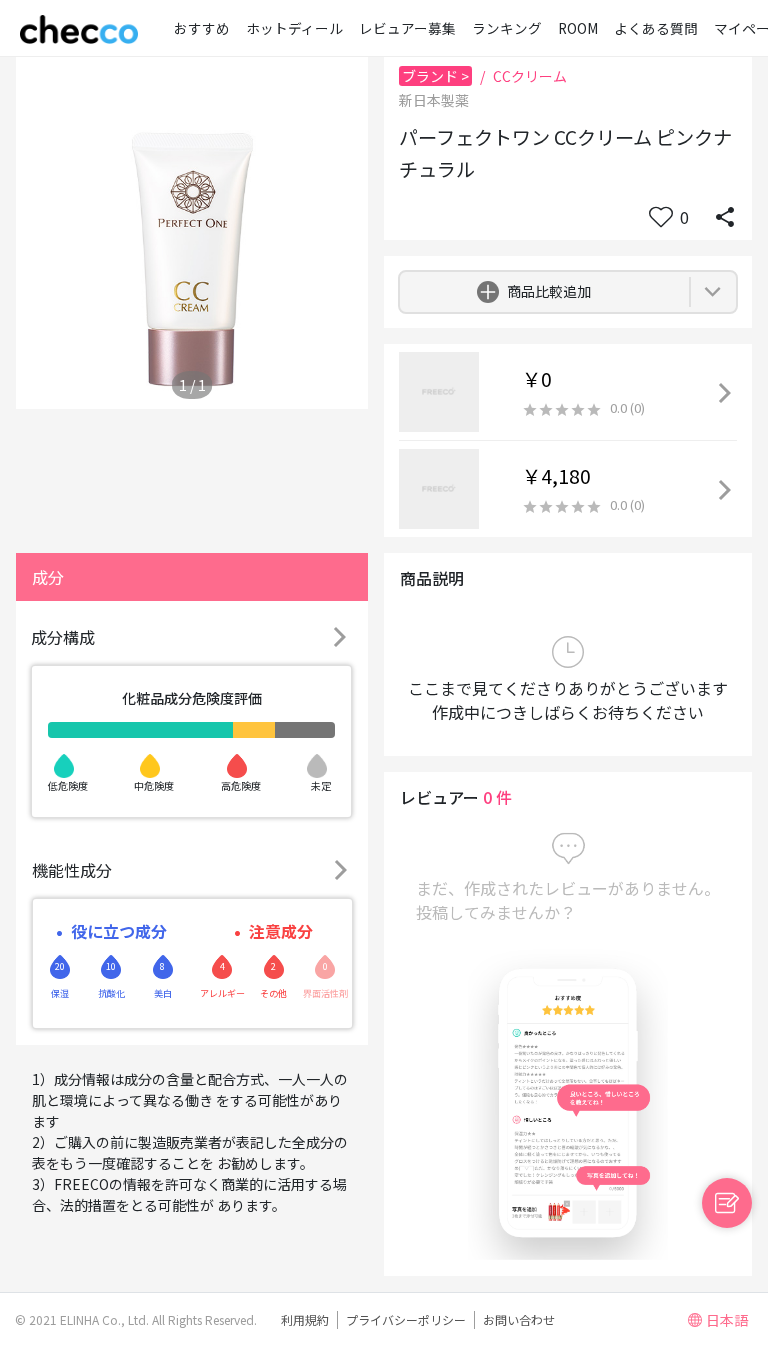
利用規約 (305, 1319)
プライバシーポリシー (406, 1319)
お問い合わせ (519, 1319)
